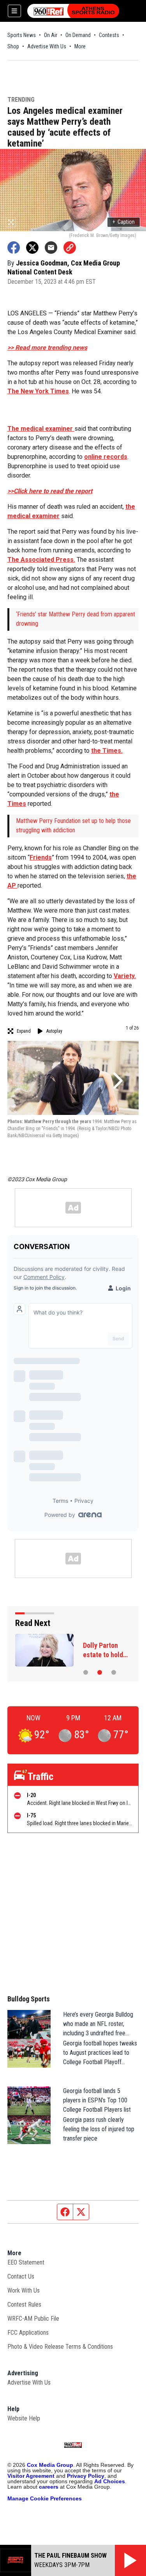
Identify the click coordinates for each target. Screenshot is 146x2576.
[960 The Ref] (73, 11)
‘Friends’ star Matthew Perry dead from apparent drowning (76, 619)
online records (106, 457)
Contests (109, 35)
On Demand (78, 35)
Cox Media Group (50, 2465)
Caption (124, 222)
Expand (24, 1031)
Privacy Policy (86, 2476)
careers (49, 2487)
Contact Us (21, 2276)
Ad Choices (110, 2481)
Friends (41, 857)
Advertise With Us (47, 46)
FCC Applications (28, 2333)
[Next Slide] (117, 1081)
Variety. (125, 976)
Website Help (24, 2418)
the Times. (107, 751)
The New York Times (38, 391)
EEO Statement (26, 2262)
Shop (13, 46)
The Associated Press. (41, 560)
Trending (21, 100)
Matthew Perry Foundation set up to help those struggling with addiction (73, 825)
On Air (51, 35)
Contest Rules (24, 2304)
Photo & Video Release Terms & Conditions (60, 2347)
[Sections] (14, 11)
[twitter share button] (32, 248)
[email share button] (51, 248)
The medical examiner (41, 429)
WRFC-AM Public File (33, 2319)
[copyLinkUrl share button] (70, 248)
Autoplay (54, 1031)
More (80, 46)
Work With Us (24, 2290)
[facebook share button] (14, 248)
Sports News (22, 35)
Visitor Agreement (31, 2476)
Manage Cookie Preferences (45, 2498)
